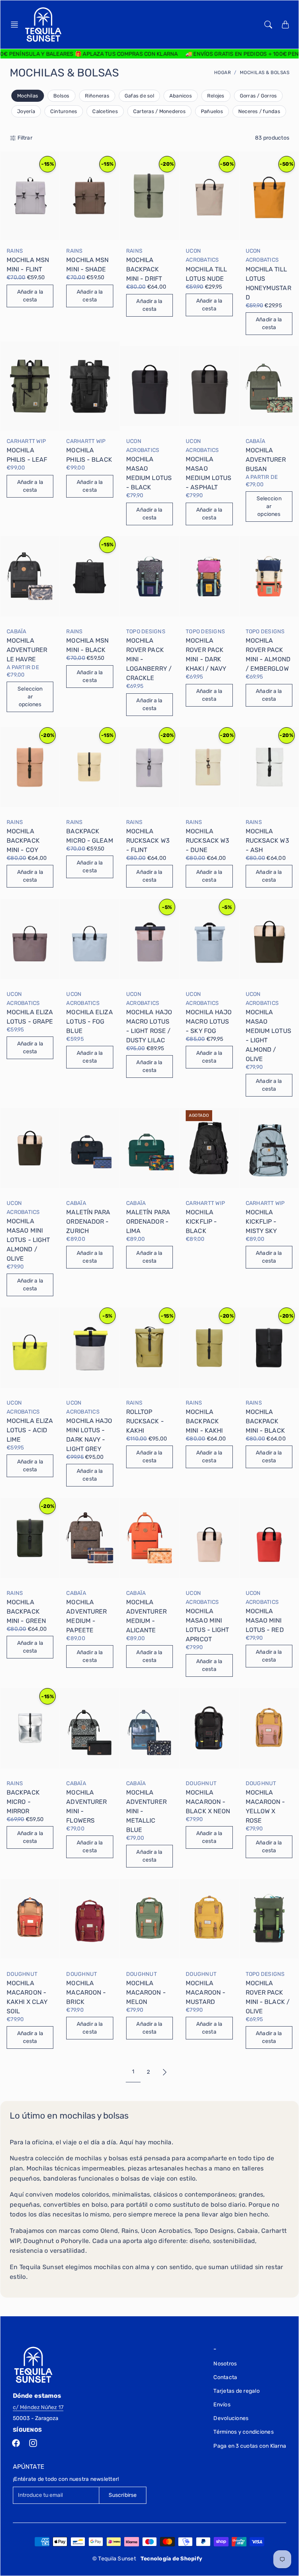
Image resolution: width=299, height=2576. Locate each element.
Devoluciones (231, 2418)
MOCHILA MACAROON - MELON (146, 1992)
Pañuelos (212, 111)
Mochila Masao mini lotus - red (265, 1620)
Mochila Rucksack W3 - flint (148, 841)
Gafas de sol (139, 96)
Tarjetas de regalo (237, 2391)
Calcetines (105, 111)
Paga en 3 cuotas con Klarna (250, 2446)
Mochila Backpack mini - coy (23, 841)
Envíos (222, 2405)
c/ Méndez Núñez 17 (38, 2407)
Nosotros (225, 2364)
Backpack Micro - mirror (23, 1802)
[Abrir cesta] (285, 25)
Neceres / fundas (259, 111)
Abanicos (181, 96)
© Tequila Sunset (114, 2559)
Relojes (216, 96)
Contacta (225, 2377)
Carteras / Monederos (159, 111)
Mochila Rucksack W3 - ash (267, 841)
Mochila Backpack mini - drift (144, 269)
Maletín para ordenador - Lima (148, 1222)
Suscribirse (123, 2495)
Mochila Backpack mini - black (265, 1421)
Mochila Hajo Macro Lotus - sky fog (209, 1021)
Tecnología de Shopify (171, 2559)
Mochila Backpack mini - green (26, 1611)
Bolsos (62, 96)
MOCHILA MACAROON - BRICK (86, 1992)
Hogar (223, 73)
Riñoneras (97, 96)
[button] (17, 25)
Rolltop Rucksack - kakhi (145, 1421)
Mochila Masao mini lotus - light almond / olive (28, 1240)
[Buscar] (268, 25)
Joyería (26, 111)
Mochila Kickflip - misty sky (261, 1222)
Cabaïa (256, 441)
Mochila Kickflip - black (201, 1222)
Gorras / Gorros (259, 96)
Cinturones (64, 111)
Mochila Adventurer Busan (266, 460)
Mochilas (28, 96)
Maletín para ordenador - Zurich (88, 1222)
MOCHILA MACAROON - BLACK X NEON (208, 1802)
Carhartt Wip (26, 441)
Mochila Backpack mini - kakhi (204, 1421)
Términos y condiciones (244, 2432)
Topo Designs (146, 632)
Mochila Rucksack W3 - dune (208, 841)
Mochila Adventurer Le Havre (27, 650)
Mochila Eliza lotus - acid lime (30, 1430)
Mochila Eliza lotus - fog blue (89, 1021)
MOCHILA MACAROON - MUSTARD (206, 1992)
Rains (15, 251)
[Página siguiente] (165, 2072)
